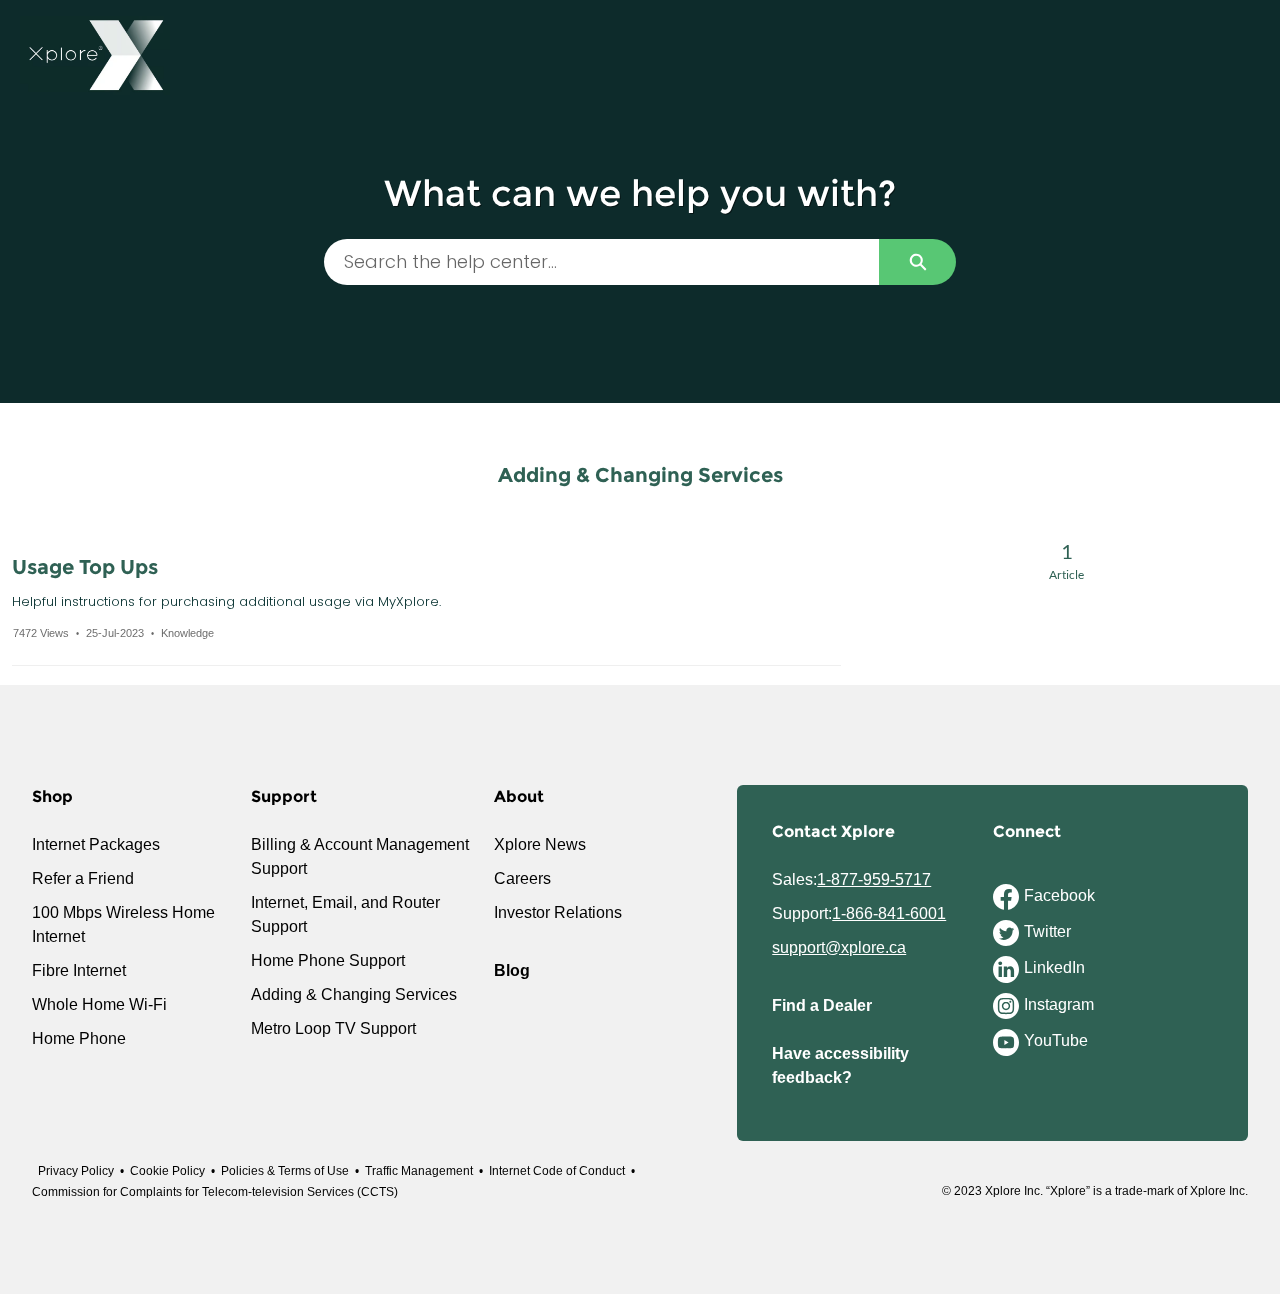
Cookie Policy (167, 1171)
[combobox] (601, 262)
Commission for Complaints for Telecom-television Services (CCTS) (215, 1192)
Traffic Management (419, 1171)
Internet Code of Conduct (557, 1171)
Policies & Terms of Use (285, 1171)
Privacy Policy (76, 1171)
